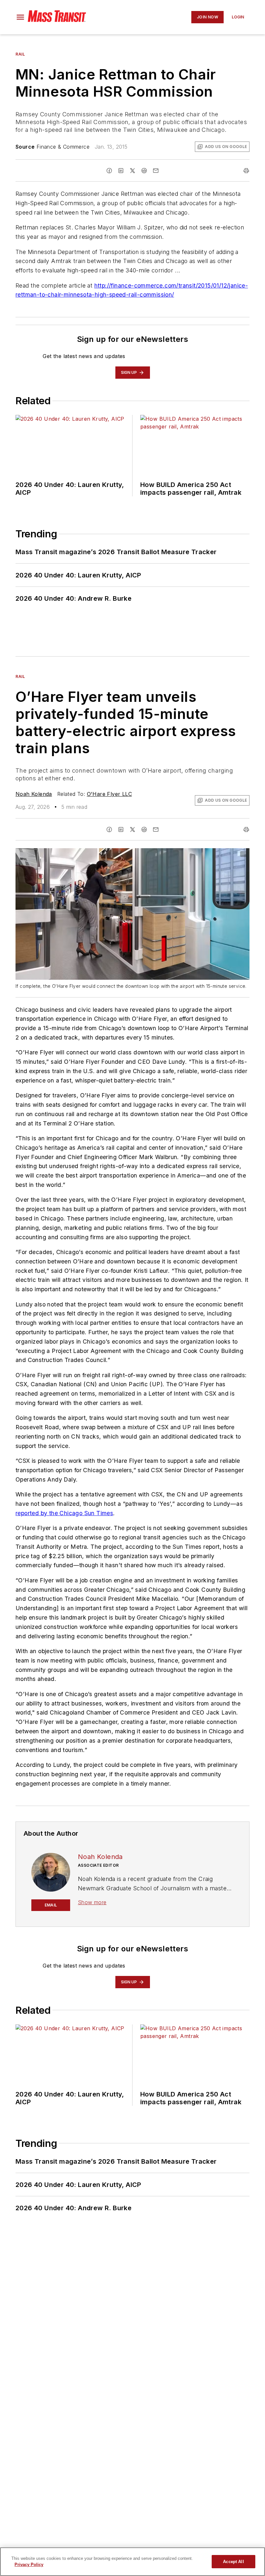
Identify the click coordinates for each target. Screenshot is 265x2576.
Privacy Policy (29, 2565)
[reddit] (144, 171)
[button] (20, 17)
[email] (156, 171)
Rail (20, 54)
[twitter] (132, 171)
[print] (246, 171)
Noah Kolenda (34, 794)
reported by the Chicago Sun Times (64, 1513)
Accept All (233, 2562)
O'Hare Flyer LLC (109, 794)
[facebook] (109, 171)
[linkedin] (121, 171)
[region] (132, 2562)
